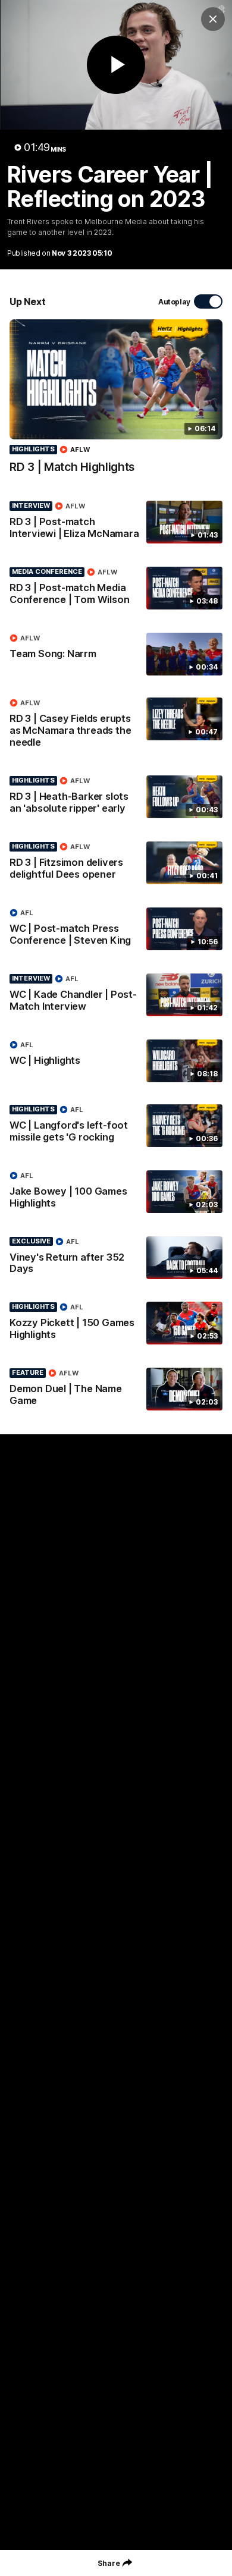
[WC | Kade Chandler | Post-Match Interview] (116, 995)
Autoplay (174, 302)
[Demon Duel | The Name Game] (116, 1390)
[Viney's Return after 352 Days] (116, 1258)
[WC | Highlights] (116, 1061)
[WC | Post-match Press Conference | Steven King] (116, 929)
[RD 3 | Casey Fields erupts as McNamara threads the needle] (116, 725)
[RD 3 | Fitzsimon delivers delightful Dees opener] (116, 863)
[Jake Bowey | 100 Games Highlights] (116, 1192)
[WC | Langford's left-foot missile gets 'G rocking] (116, 1126)
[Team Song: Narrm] (116, 654)
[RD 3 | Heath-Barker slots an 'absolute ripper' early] (116, 797)
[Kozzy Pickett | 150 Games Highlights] (116, 1324)
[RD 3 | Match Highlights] (116, 403)
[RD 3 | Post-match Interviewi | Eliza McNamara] (116, 523)
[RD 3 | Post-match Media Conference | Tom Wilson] (116, 589)
